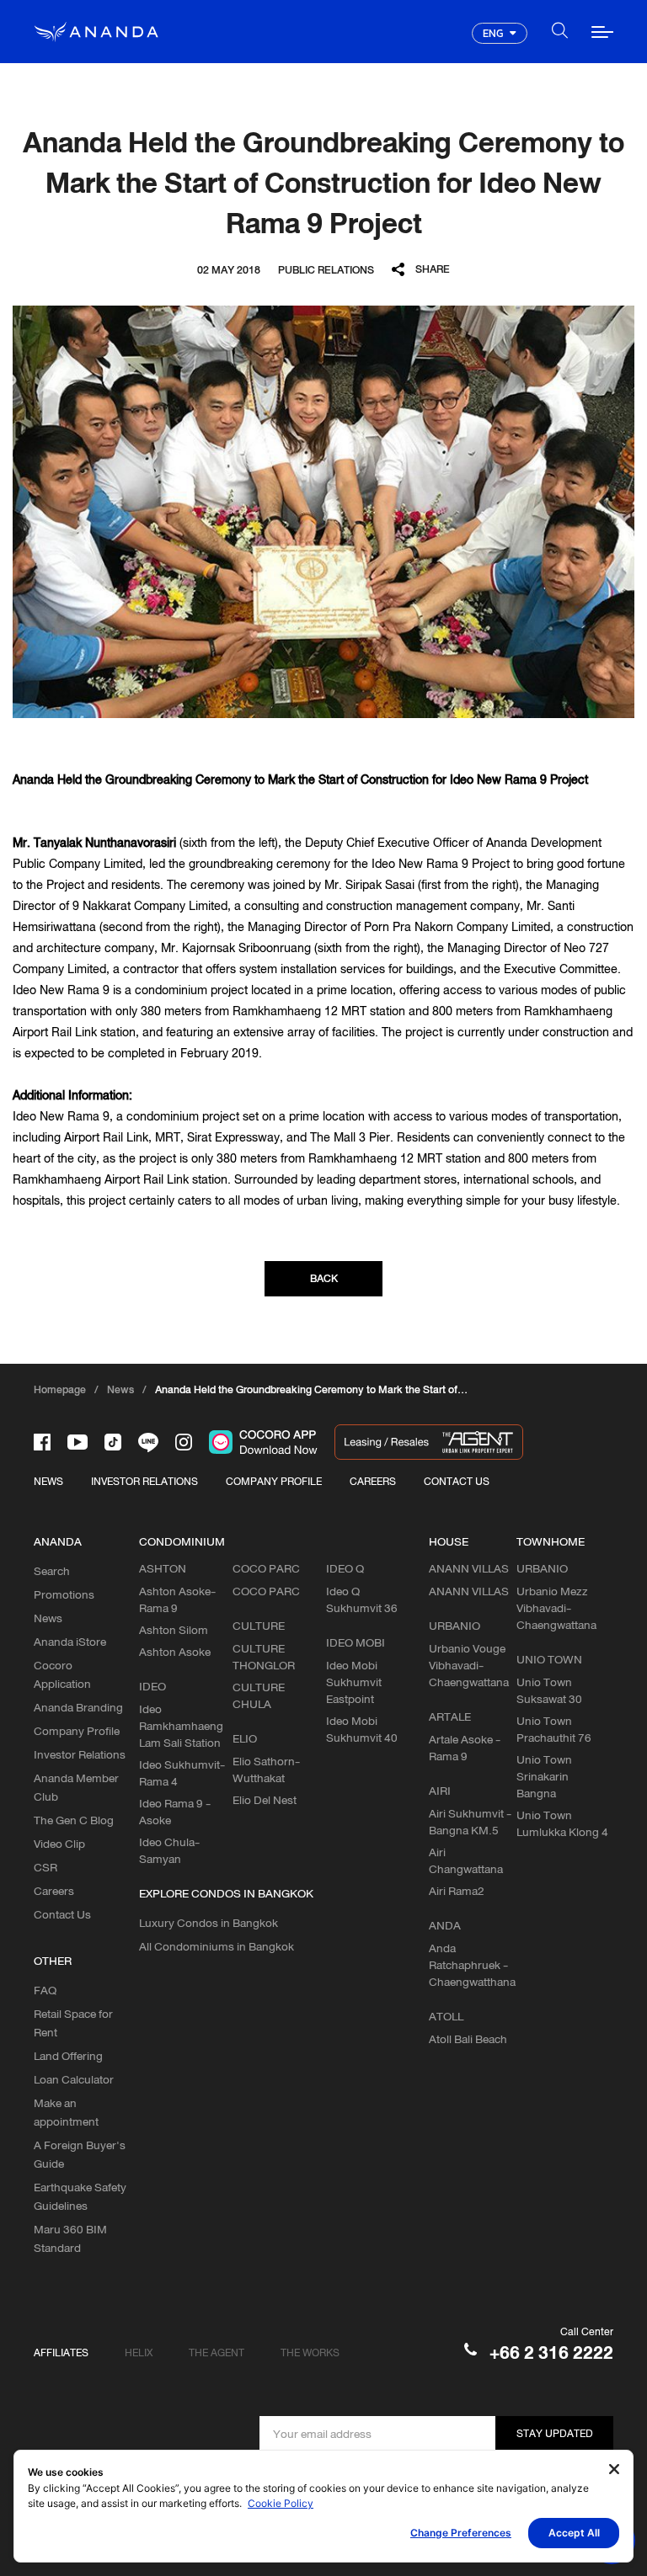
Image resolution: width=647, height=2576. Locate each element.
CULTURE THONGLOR (264, 1657)
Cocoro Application (62, 1674)
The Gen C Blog (74, 1820)
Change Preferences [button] (461, 2533)
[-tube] (78, 1442)
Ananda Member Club (76, 1787)
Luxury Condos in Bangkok (209, 1923)
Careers (54, 1891)
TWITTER (434, 316)
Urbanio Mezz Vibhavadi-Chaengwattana (556, 1608)
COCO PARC (266, 1591)
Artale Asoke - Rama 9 (465, 1748)
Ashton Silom (174, 1630)
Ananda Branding (78, 1707)
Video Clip (59, 1844)
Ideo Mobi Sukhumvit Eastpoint (354, 1682)
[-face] (42, 1442)
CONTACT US (457, 1481)
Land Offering (68, 2056)
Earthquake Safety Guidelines (80, 2196)
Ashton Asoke (175, 1652)
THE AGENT (217, 2352)
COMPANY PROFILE (274, 1481)
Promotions (64, 1594)
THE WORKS (310, 2352)
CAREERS (373, 1481)
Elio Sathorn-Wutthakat (266, 1770)
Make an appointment (66, 2112)
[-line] (148, 1442)
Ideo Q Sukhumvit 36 (362, 1599)
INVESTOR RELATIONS (144, 1481)
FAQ (45, 1990)
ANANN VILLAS (469, 1591)
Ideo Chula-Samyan (169, 1850)
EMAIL (434, 340)
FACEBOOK (434, 293)
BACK (324, 1278)
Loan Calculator (74, 2079)
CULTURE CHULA (259, 1695)
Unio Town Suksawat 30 (549, 1690)
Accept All (574, 2533)
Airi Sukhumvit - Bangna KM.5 (470, 1822)
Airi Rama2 (457, 1891)
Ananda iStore (70, 1642)
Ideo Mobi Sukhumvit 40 (362, 1729)
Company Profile (77, 1731)
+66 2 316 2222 (551, 2352)
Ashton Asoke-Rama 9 (177, 1599)
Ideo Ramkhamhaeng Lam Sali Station (181, 1726)
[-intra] (184, 1442)
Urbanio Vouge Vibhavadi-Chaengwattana (469, 1665)
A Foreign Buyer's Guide (80, 2154)
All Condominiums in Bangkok (217, 1946)
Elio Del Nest (265, 1800)
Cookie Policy (281, 2503)
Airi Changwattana (466, 1860)
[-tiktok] (113, 1442)
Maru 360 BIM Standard (70, 2238)
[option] (323, 512)
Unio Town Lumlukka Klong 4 (562, 1823)
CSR (45, 1867)
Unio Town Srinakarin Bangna (544, 1776)
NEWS (48, 1481)
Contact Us (62, 1914)
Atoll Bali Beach (468, 2039)
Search (52, 1571)
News (48, 1618)
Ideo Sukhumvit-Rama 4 (182, 1773)
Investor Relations (80, 1754)
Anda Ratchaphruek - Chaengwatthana (472, 1965)
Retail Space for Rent (73, 2023)
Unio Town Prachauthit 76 (554, 1729)
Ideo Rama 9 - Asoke (175, 1812)
